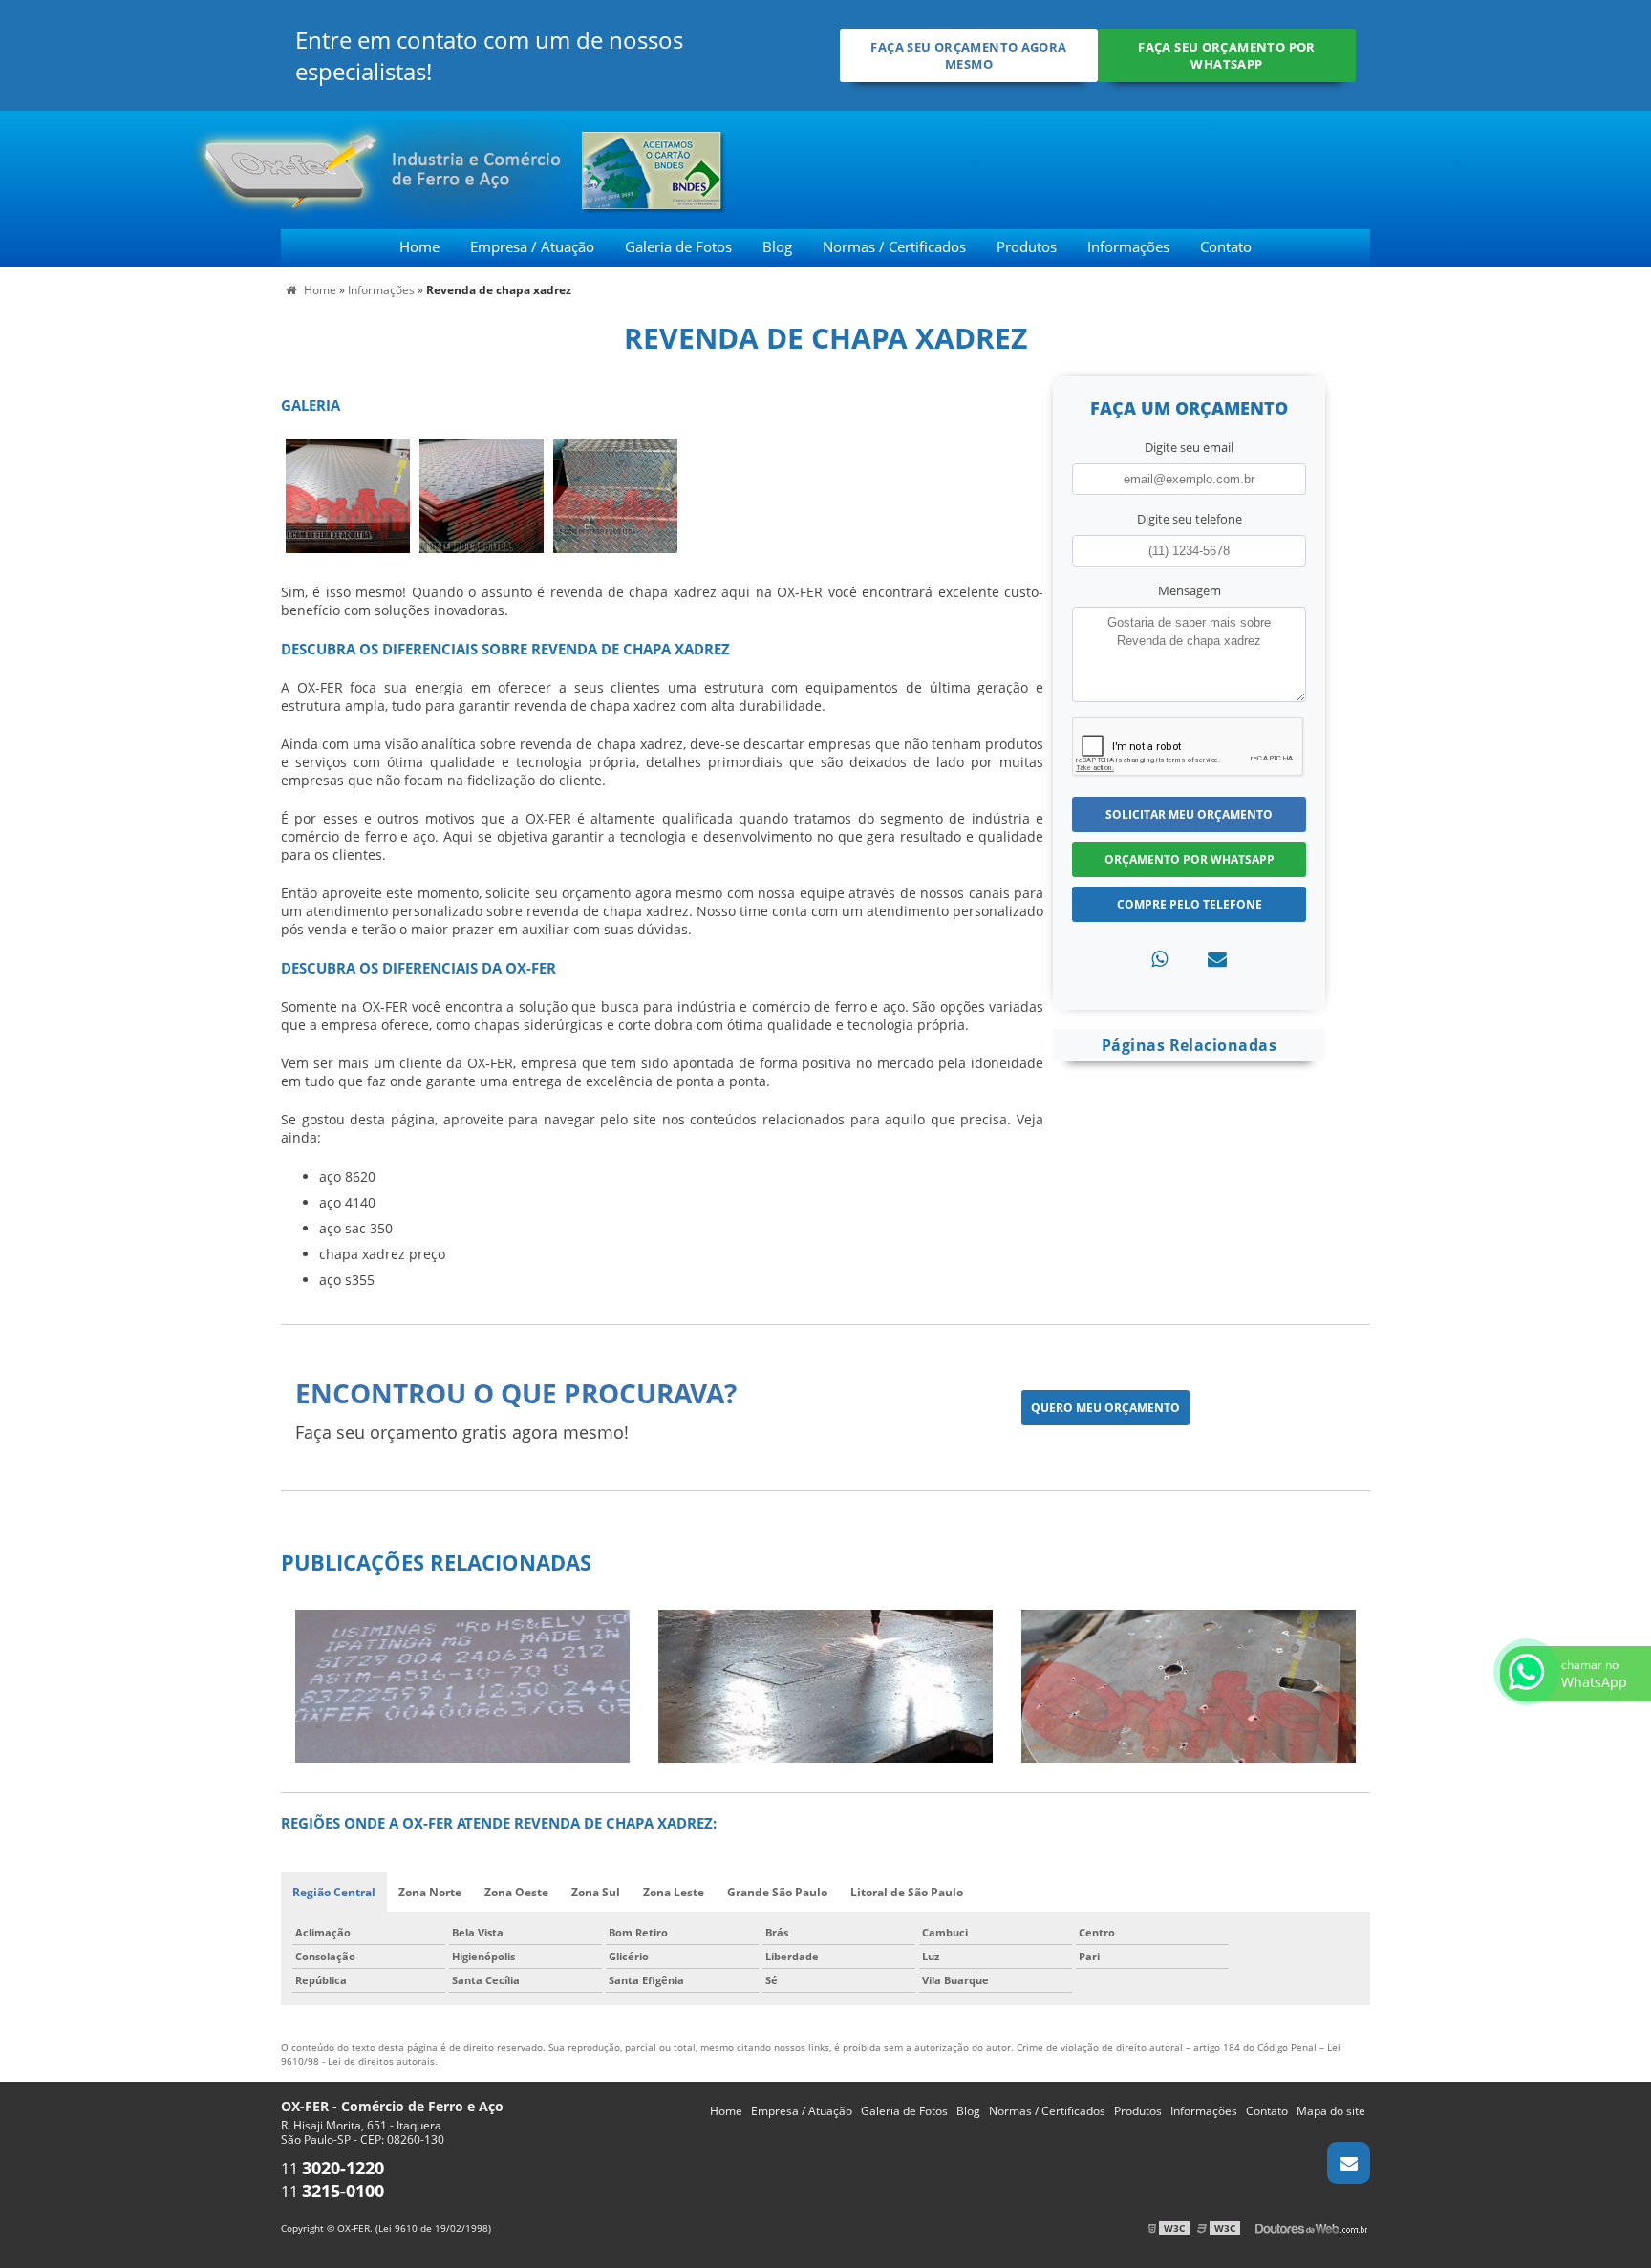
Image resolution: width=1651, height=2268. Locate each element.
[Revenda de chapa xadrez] (348, 494)
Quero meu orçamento (1105, 1408)
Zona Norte (430, 1892)
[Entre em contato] (1217, 959)
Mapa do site (1331, 2111)
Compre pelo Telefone (1190, 904)
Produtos (1027, 246)
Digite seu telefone (1190, 519)
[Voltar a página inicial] (270, 168)
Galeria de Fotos (678, 246)
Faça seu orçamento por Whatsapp (1226, 55)
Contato (1226, 246)
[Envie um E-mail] (1349, 2163)
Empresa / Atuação (532, 246)
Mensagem (1190, 590)
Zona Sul (596, 1892)
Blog (777, 246)
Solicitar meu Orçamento (1189, 814)
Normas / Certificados (894, 246)
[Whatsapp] (1159, 959)
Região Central (334, 1892)
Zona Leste (674, 1892)
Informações (1128, 246)
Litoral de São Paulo (907, 1892)
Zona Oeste (516, 1892)
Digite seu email (1189, 447)
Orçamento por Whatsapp (1190, 859)
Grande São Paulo (777, 1892)
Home (419, 246)
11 (332, 2169)
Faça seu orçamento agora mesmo (968, 55)
